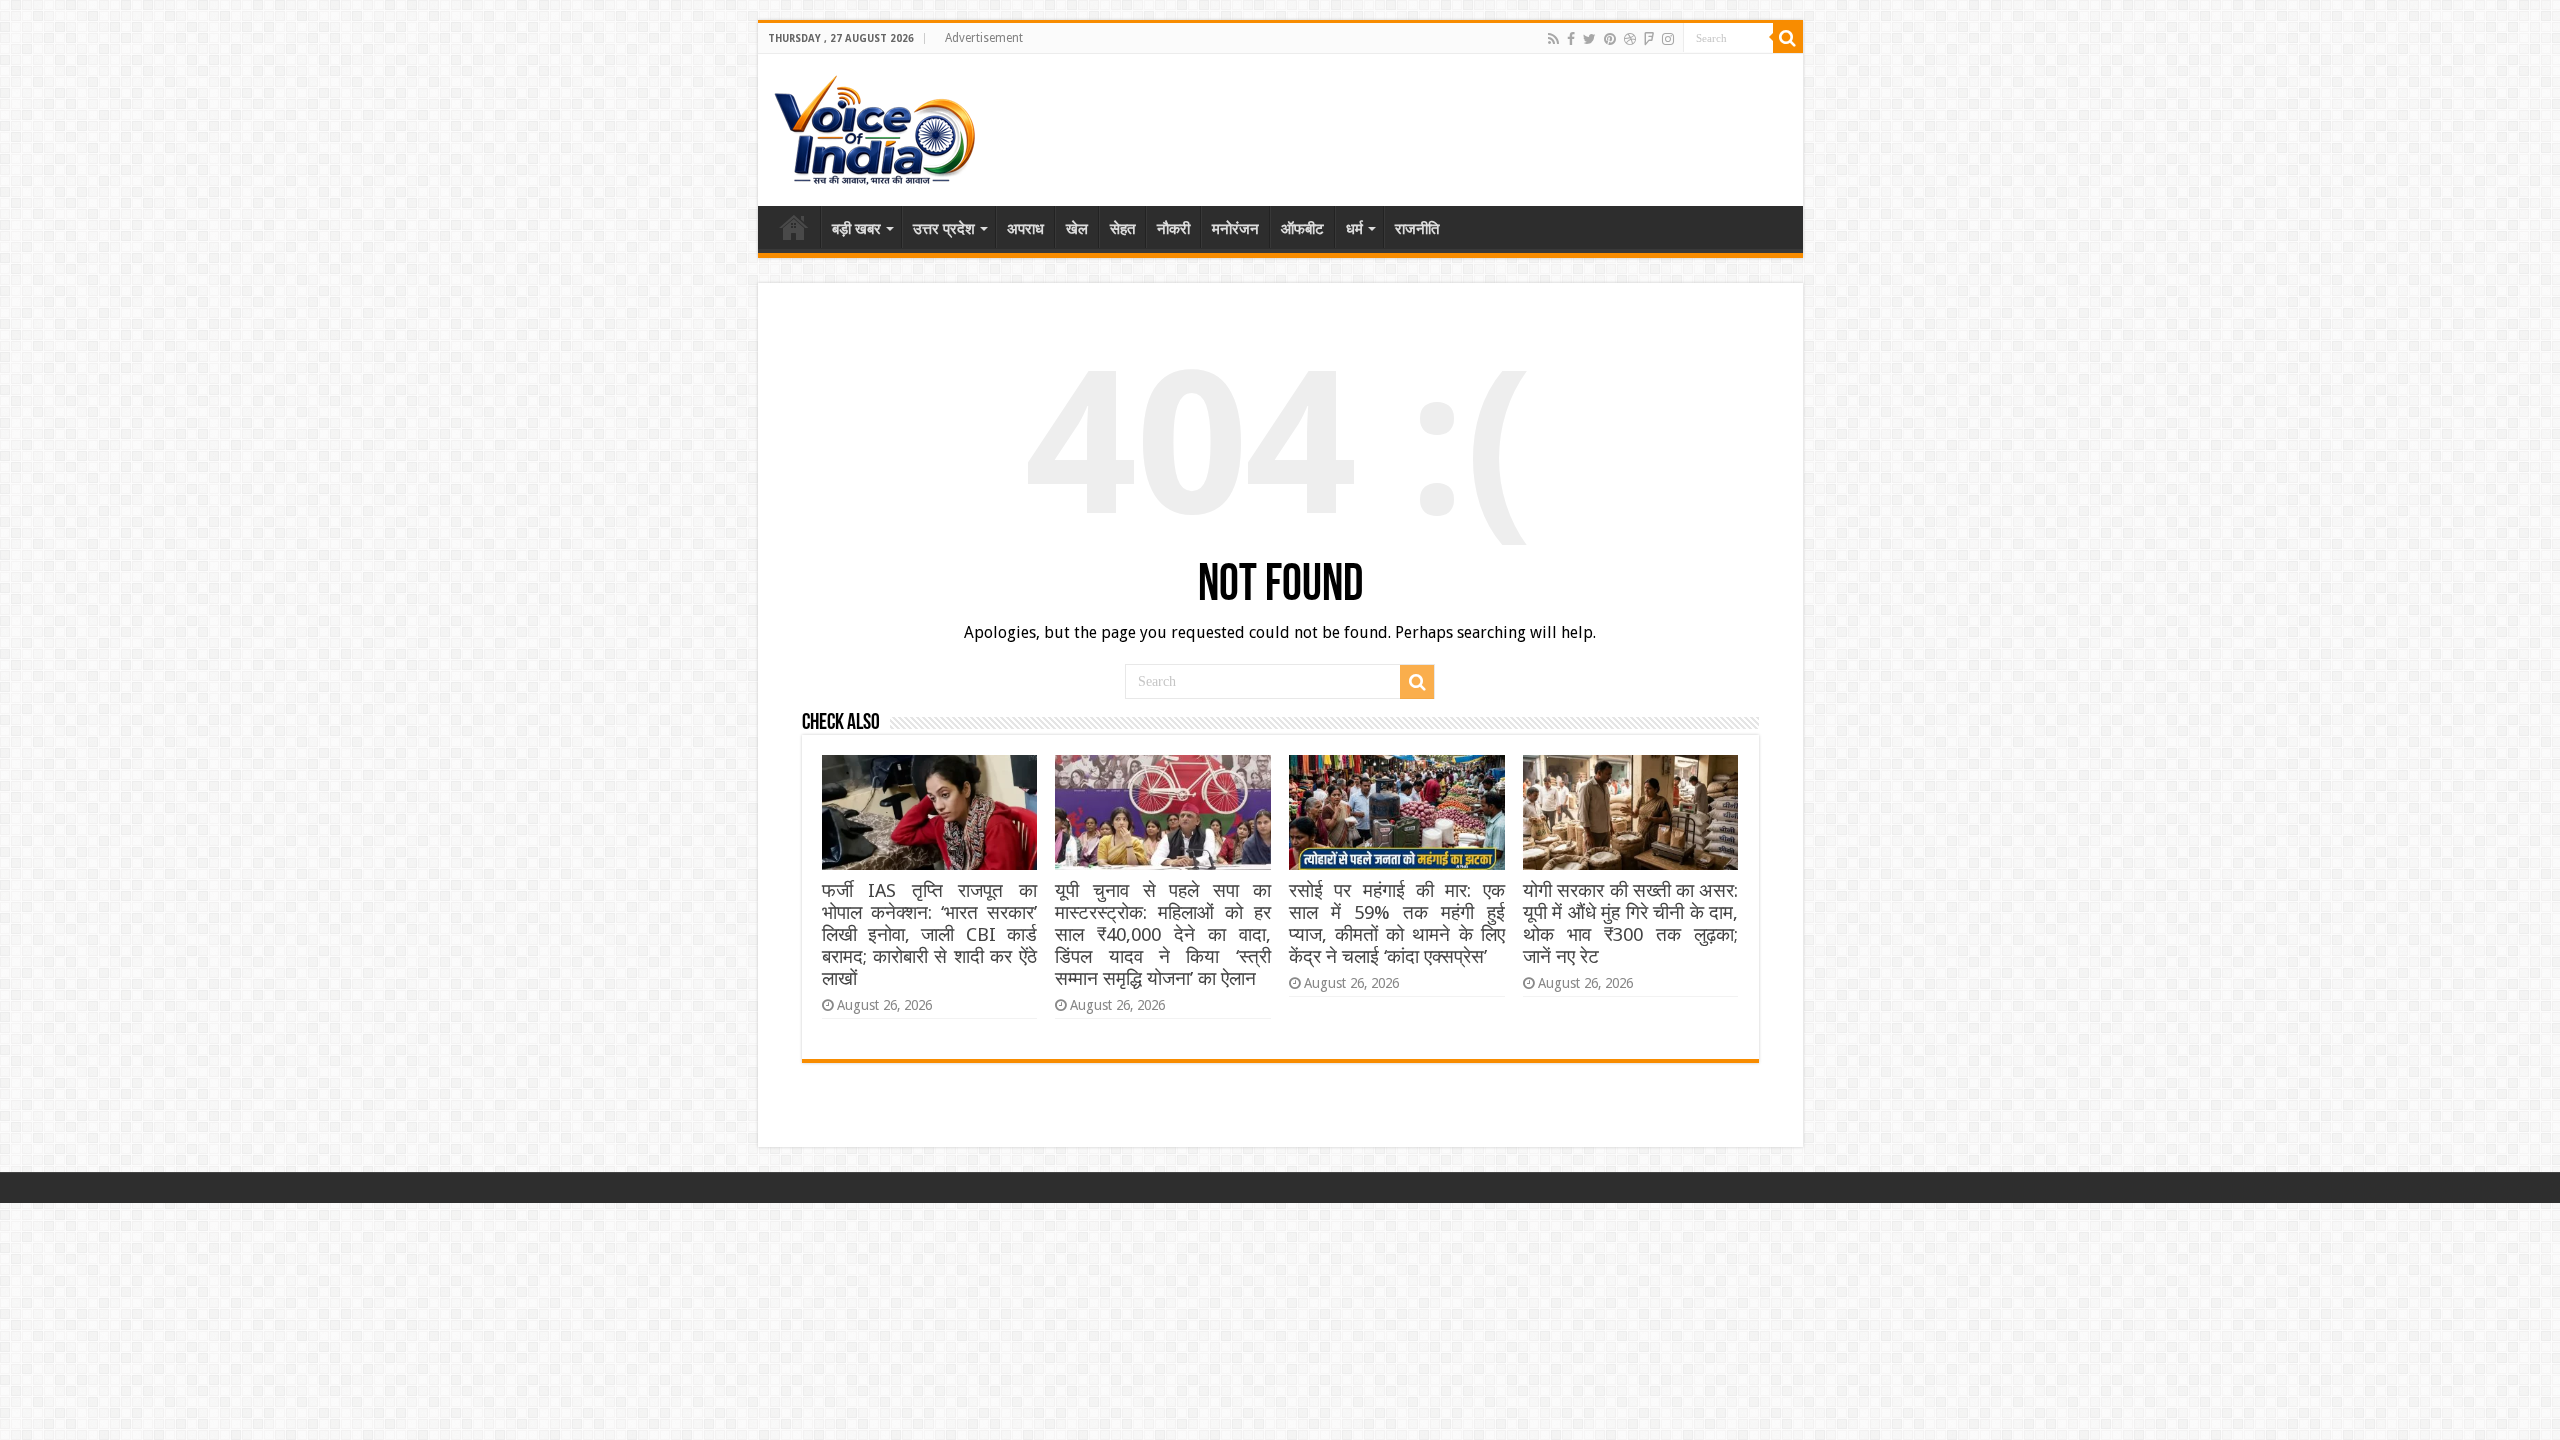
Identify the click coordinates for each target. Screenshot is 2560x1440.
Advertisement (984, 38)
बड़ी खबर (856, 229)
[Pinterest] (1610, 39)
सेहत (1122, 229)
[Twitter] (1589, 39)
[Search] (1788, 38)
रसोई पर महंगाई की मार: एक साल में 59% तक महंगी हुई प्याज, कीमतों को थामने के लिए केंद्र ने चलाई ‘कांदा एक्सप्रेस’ (1396, 923)
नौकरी (1173, 229)
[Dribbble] (1630, 39)
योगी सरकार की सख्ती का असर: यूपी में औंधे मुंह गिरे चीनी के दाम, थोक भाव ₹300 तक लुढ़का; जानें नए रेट (1630, 923)
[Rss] (1553, 39)
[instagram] (1668, 39)
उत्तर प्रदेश (944, 229)
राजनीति (1417, 229)
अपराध (1025, 229)
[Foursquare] (1649, 39)
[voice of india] (874, 126)
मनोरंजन (1235, 229)
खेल (1077, 229)
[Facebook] (1571, 39)
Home (794, 227)
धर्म (1354, 229)
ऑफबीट (1302, 229)
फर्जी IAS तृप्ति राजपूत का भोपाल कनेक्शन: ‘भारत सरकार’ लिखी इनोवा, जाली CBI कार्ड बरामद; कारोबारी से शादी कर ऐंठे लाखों (929, 934)
